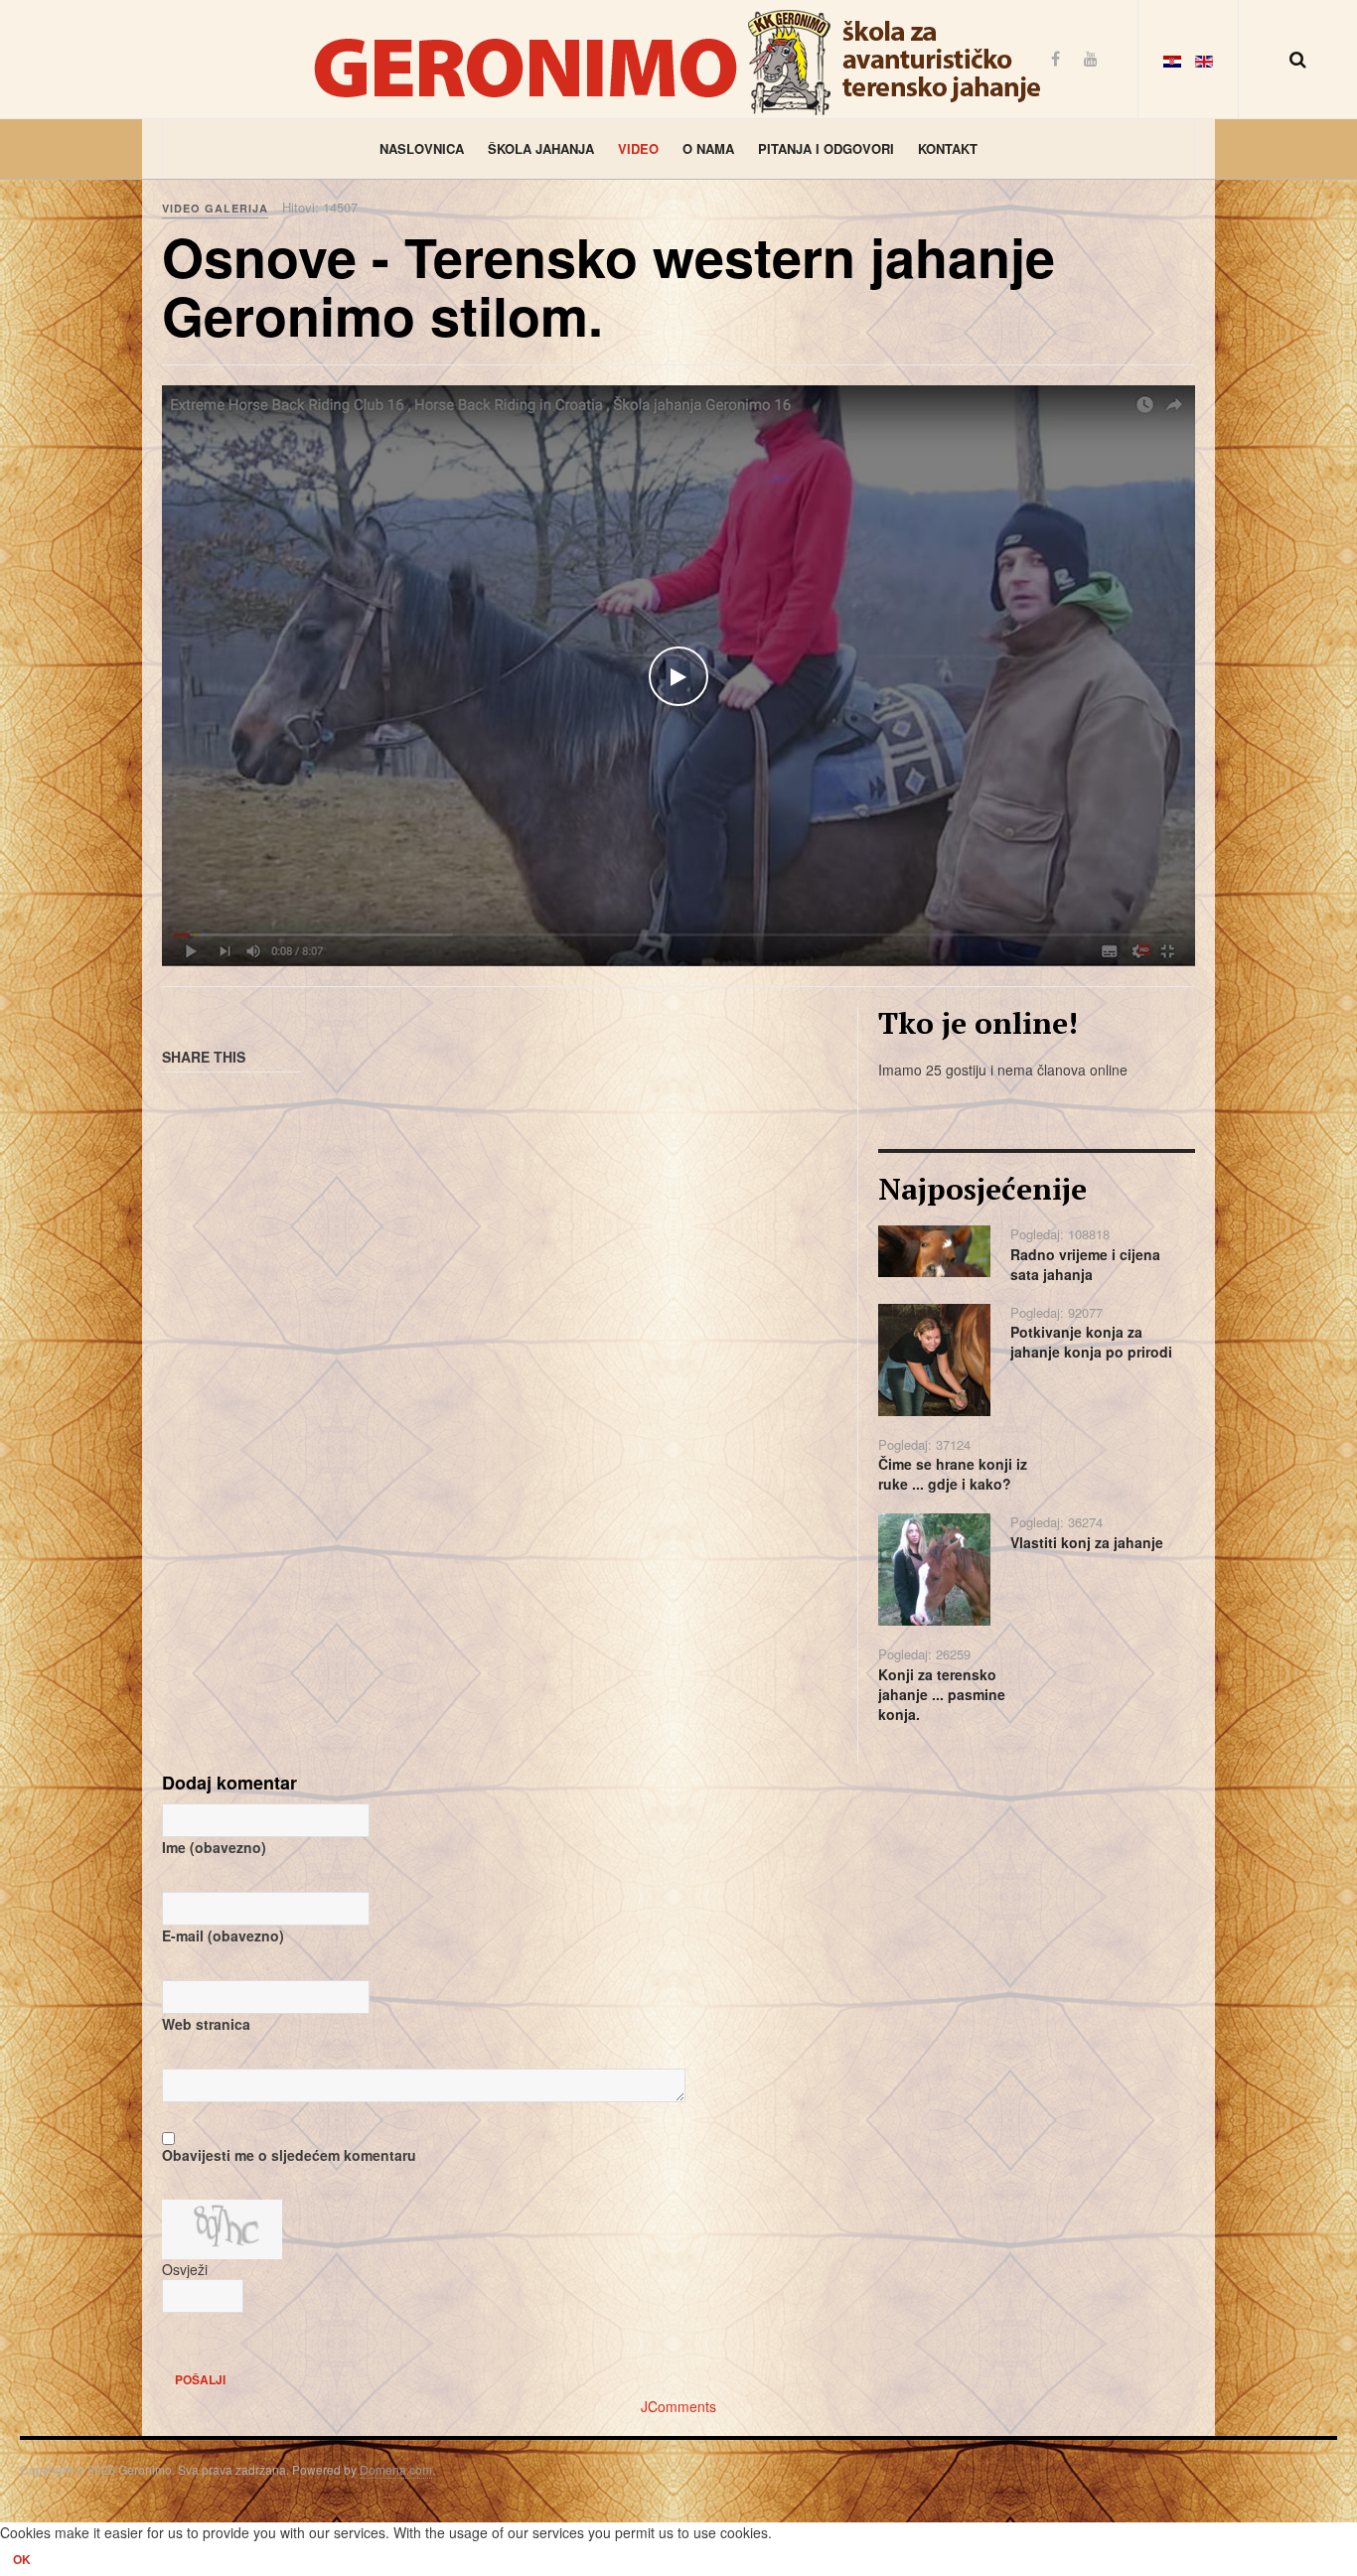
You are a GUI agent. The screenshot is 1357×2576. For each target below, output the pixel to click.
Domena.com (396, 2469)
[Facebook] (1055, 58)
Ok (22, 2559)
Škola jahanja (541, 148)
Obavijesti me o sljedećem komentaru (289, 2155)
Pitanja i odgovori (826, 148)
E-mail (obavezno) (223, 1935)
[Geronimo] (679, 59)
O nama (708, 148)
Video (638, 148)
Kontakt (948, 148)
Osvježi (185, 2269)
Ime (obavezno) (214, 1847)
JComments (678, 2406)
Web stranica (206, 2024)
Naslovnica (422, 148)
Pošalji (200, 2379)
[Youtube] (1091, 58)
